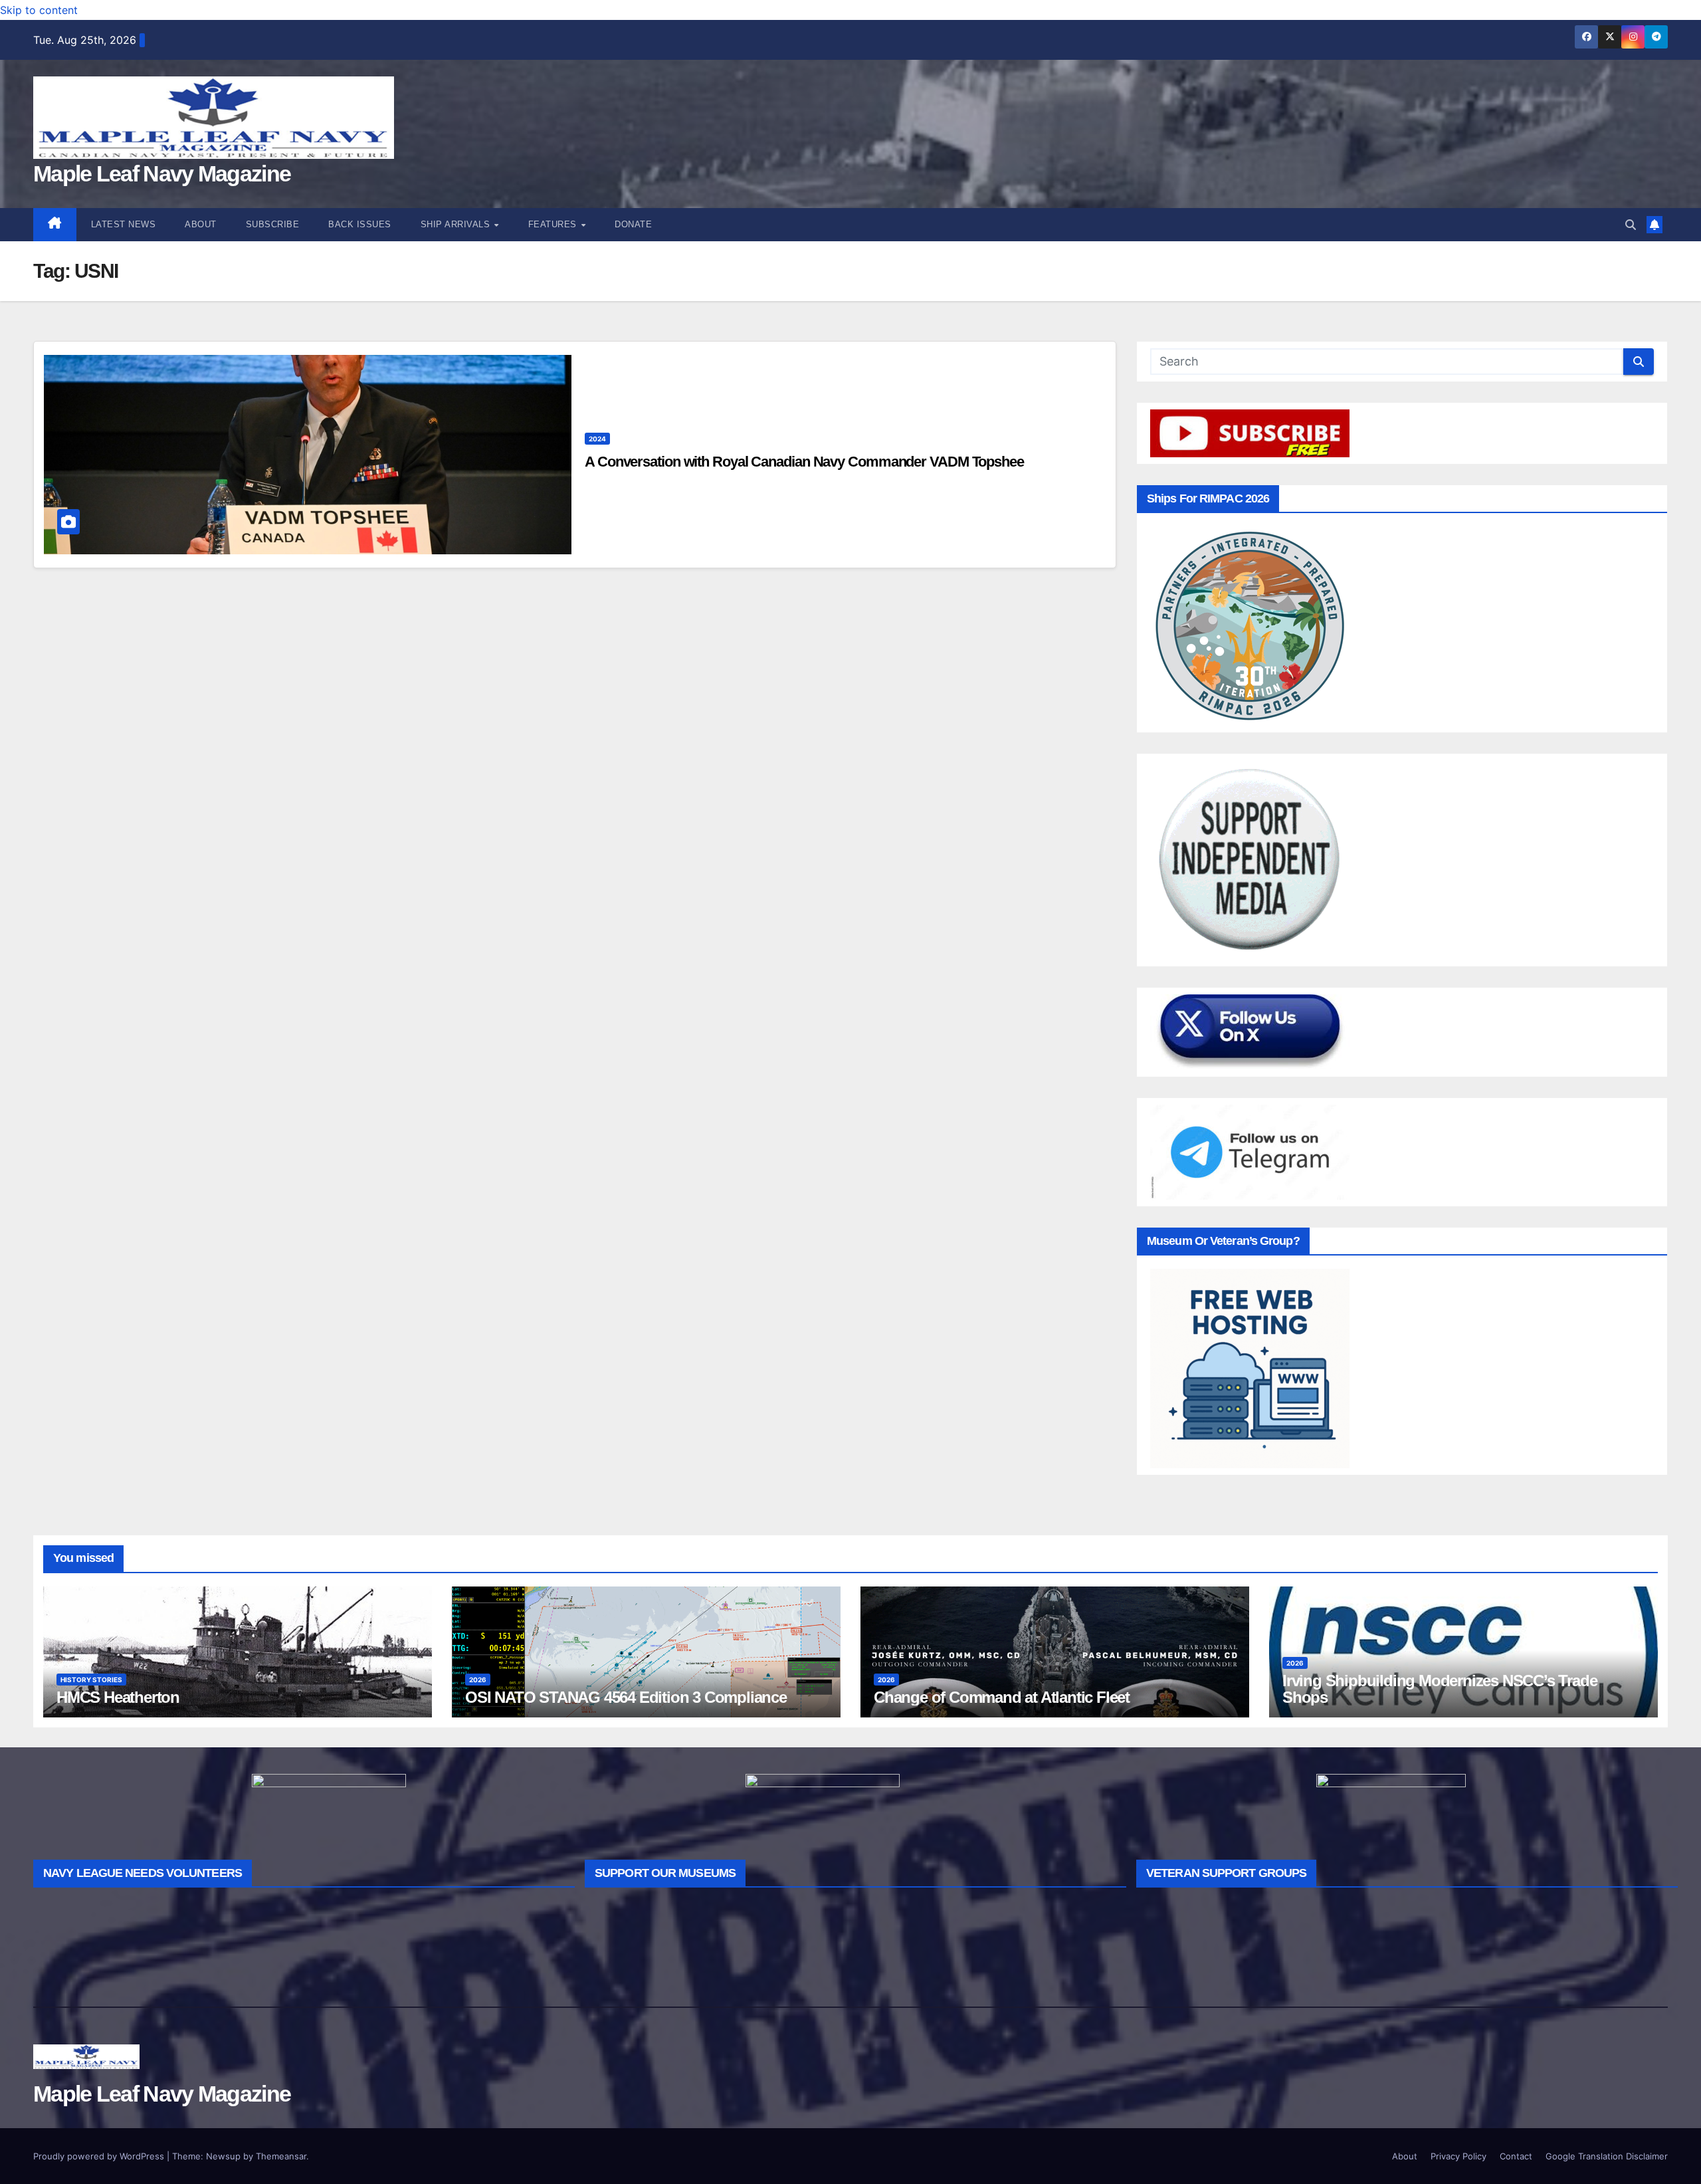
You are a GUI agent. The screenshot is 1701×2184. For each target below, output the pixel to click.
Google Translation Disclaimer (1607, 2156)
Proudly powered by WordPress (100, 2156)
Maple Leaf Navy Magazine (162, 173)
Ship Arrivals (457, 224)
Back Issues (360, 224)
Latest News (124, 224)
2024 (597, 439)
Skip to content (39, 10)
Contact (1516, 2156)
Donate (633, 224)
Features (554, 224)
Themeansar (281, 2156)
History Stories (91, 1680)
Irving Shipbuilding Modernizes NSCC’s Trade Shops (1440, 1689)
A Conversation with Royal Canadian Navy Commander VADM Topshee (804, 462)
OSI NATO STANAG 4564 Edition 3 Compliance (626, 1697)
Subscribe (273, 224)
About (201, 224)
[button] (1631, 225)
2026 (478, 1680)
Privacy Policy (1458, 2156)
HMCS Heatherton (118, 1697)
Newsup (223, 2156)
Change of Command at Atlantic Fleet (1002, 1697)
